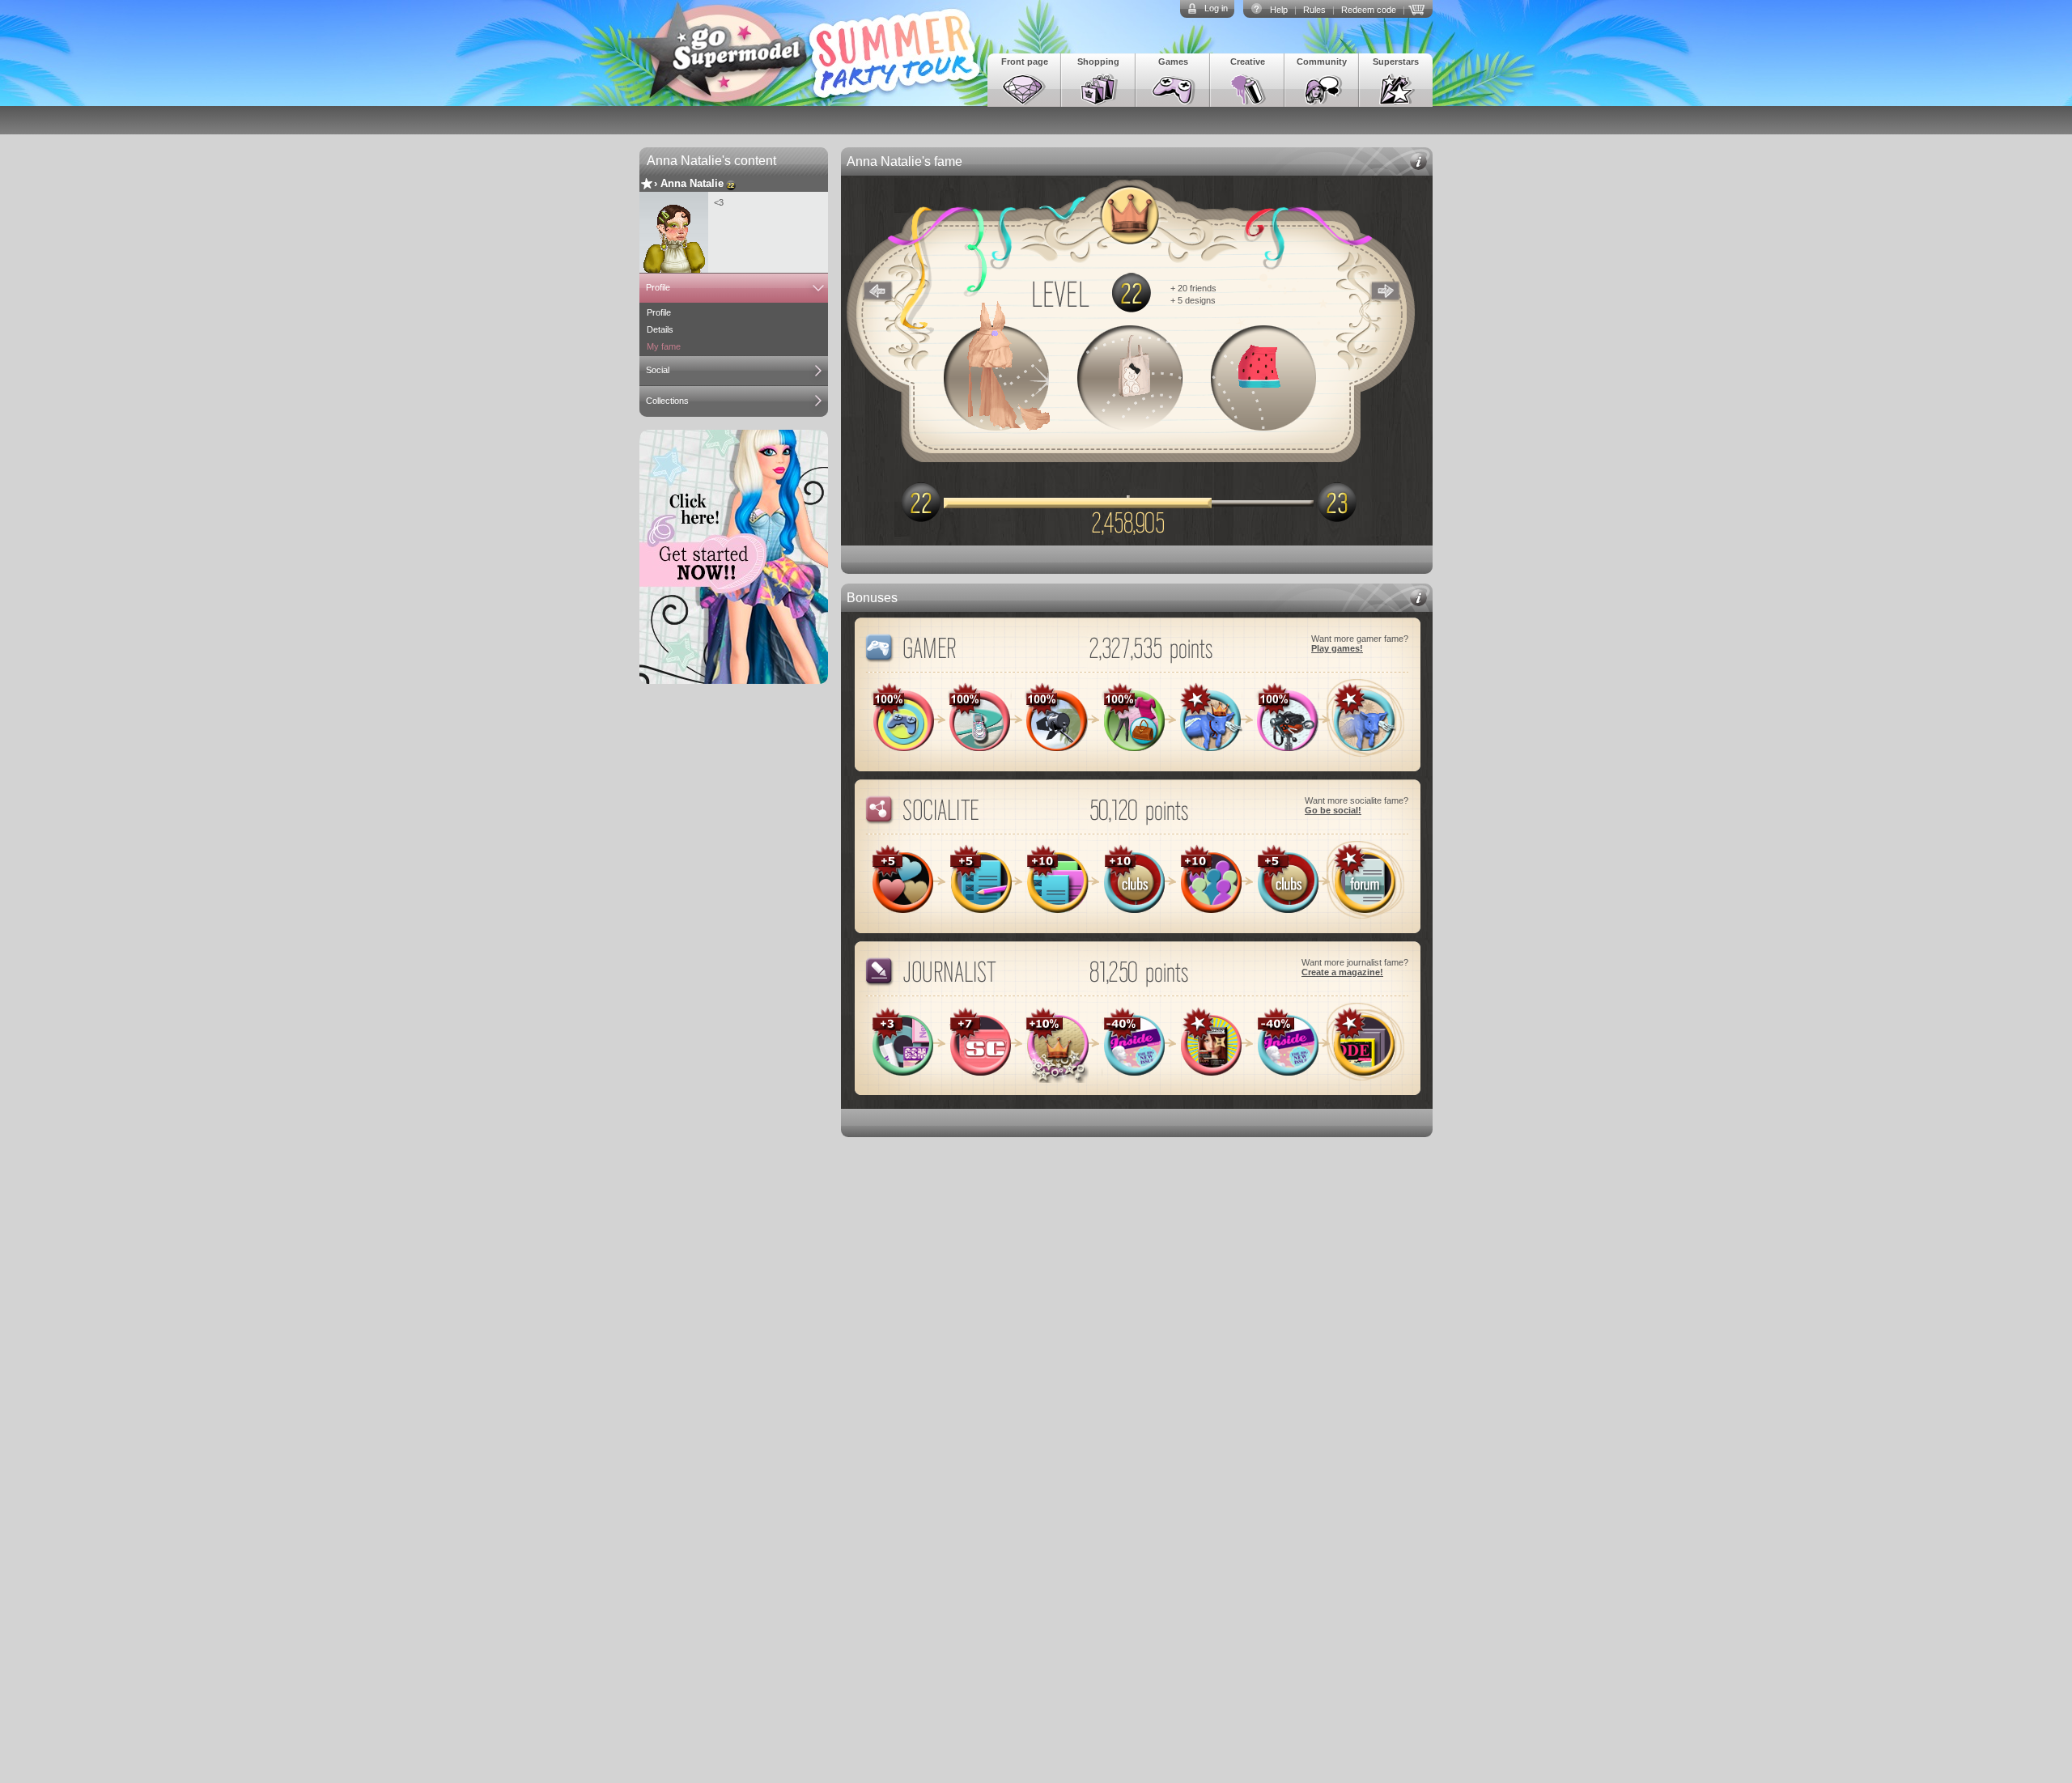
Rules (1314, 10)
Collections (667, 401)
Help (1279, 10)
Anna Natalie (692, 183)
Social (658, 370)
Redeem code (1369, 10)
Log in (1216, 8)
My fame (664, 346)
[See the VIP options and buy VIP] (1419, 8)
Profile (658, 287)
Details (660, 329)
